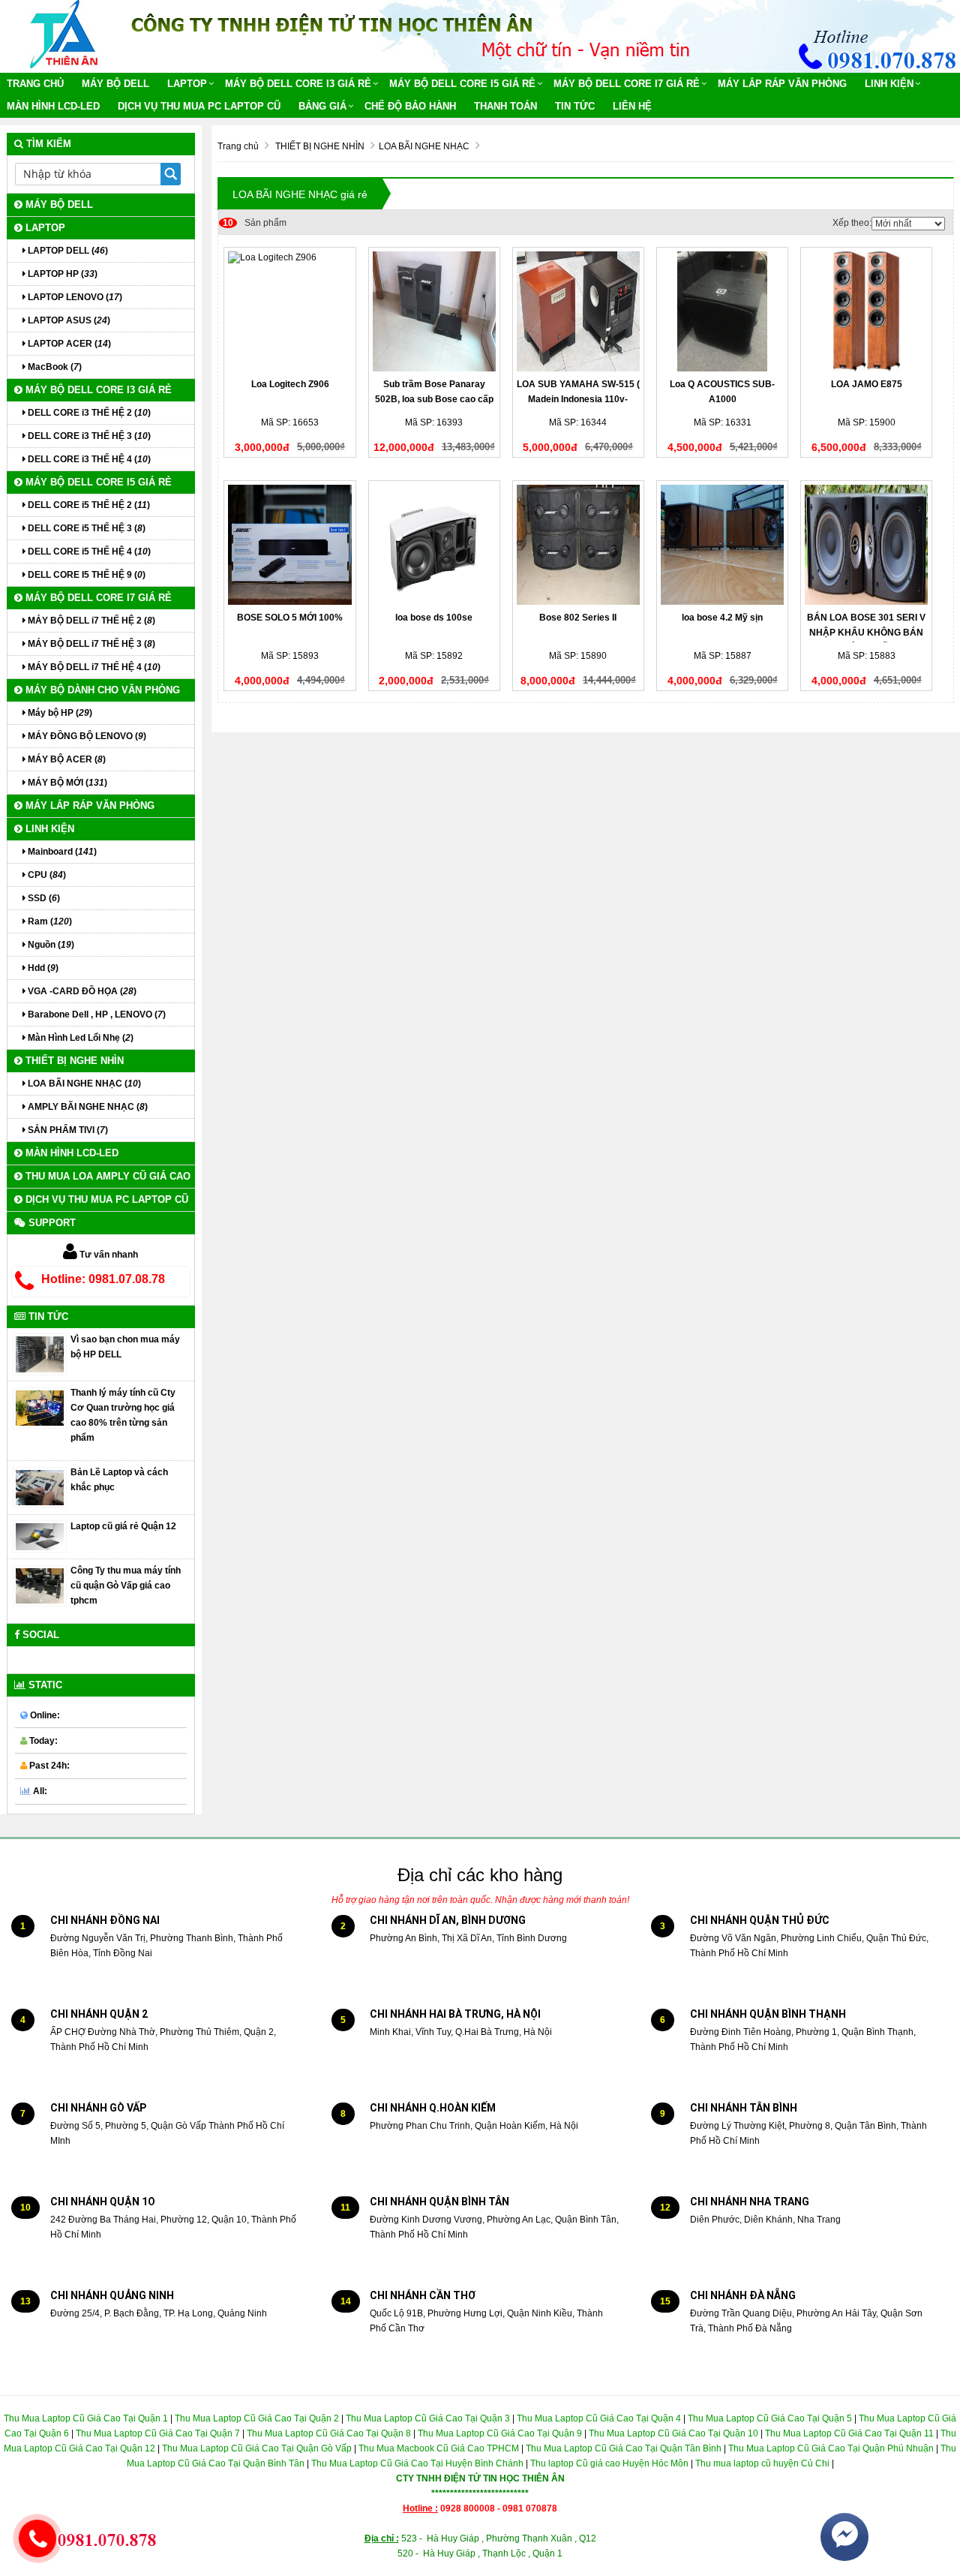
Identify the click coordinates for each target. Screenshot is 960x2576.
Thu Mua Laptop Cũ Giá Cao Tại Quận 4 (599, 2418)
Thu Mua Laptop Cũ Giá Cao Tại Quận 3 (428, 2418)
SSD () (43, 898)
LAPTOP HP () (61, 274)
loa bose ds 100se (434, 618)
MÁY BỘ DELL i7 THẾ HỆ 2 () (90, 621)
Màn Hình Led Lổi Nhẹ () (79, 1038)
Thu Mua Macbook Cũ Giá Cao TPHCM (439, 2448)
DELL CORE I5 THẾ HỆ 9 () (85, 575)
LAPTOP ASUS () (68, 320)
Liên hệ (632, 106)
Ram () (49, 921)
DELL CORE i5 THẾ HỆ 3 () (85, 528)
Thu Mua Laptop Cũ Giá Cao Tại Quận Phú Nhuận (831, 2448)
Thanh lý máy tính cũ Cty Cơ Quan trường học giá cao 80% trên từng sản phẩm (123, 1415)
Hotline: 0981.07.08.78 (103, 1279)
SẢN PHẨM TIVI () (67, 1130)
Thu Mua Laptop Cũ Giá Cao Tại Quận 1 (86, 2418)
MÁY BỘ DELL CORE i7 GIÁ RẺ (627, 84)
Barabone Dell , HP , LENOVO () (96, 1014)
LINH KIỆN (889, 84)
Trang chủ (35, 84)
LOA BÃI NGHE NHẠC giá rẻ (300, 194)
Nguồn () (50, 945)
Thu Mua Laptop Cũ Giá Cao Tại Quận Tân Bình (624, 2448)
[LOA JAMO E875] (866, 311)
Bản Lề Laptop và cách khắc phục (119, 1480)
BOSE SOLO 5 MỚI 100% (290, 618)
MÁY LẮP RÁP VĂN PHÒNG (782, 84)
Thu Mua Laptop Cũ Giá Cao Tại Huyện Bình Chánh (417, 2463)
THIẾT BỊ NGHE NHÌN (73, 1061)
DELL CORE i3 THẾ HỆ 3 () (88, 436)
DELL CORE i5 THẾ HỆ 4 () (88, 552)
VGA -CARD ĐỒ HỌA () (81, 991)
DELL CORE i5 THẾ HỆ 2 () (88, 505)
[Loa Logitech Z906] (289, 311)
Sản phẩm (255, 223)
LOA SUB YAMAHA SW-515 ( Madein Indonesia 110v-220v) (578, 399)
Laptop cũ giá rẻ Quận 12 (123, 1526)
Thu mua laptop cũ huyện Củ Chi (762, 2463)
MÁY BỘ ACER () (66, 759)
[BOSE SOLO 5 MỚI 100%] (289, 545)
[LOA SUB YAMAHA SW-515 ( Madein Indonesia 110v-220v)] (578, 311)
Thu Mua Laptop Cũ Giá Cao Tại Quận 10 (672, 2433)
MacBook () (54, 367)
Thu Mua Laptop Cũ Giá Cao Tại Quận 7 (158, 2433)
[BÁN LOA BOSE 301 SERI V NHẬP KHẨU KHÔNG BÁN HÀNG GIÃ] (866, 545)
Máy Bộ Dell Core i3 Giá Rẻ (298, 84)
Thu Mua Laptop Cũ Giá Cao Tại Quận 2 (257, 2418)
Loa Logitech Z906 (290, 384)
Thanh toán (505, 106)
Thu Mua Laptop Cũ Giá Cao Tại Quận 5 (770, 2418)
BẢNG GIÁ (322, 106)
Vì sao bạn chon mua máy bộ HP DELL (125, 1347)
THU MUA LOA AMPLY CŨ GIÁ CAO (106, 1176)
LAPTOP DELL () (67, 251)
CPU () (46, 875)
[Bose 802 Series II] (578, 545)
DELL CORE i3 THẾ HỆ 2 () (88, 413)
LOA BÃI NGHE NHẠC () (83, 1084)
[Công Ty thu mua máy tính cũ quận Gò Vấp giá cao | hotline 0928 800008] (40, 1586)
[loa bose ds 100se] (434, 545)
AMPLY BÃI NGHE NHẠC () (87, 1107)
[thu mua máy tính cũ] (40, 1408)
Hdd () (42, 968)
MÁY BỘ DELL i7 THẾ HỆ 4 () (93, 667)
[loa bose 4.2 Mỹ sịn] (722, 545)
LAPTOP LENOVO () (74, 297)
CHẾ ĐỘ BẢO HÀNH (410, 106)
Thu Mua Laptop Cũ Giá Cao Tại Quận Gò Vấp (257, 2448)
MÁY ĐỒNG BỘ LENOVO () (86, 736)
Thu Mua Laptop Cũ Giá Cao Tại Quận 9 (500, 2433)
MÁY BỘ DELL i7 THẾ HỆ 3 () (90, 644)
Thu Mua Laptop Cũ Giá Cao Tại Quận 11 (849, 2433)
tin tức (575, 106)
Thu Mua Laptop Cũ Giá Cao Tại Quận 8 (329, 2433)
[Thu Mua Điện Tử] (64, 34)
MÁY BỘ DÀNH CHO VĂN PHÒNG (101, 690)
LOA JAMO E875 (867, 384)
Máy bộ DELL (115, 84)
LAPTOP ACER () (68, 344)
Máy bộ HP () (59, 713)
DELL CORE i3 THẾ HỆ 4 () (88, 459)
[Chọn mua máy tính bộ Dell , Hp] (40, 1354)
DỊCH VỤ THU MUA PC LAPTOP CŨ (199, 106)
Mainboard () (61, 852)
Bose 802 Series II (578, 618)
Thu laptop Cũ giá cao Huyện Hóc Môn (609, 2463)
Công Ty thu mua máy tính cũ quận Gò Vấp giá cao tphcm (126, 1586)
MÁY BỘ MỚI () (66, 783)
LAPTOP (187, 84)
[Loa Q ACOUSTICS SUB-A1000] (722, 311)
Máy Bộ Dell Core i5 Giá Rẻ (462, 84)
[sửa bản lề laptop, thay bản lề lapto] (40, 1487)
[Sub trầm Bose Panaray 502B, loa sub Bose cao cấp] (434, 311)
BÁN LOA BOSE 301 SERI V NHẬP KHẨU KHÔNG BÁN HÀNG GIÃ (866, 633)
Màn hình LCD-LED (53, 106)
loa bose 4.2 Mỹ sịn (722, 618)
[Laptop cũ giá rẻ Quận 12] (40, 1536)
